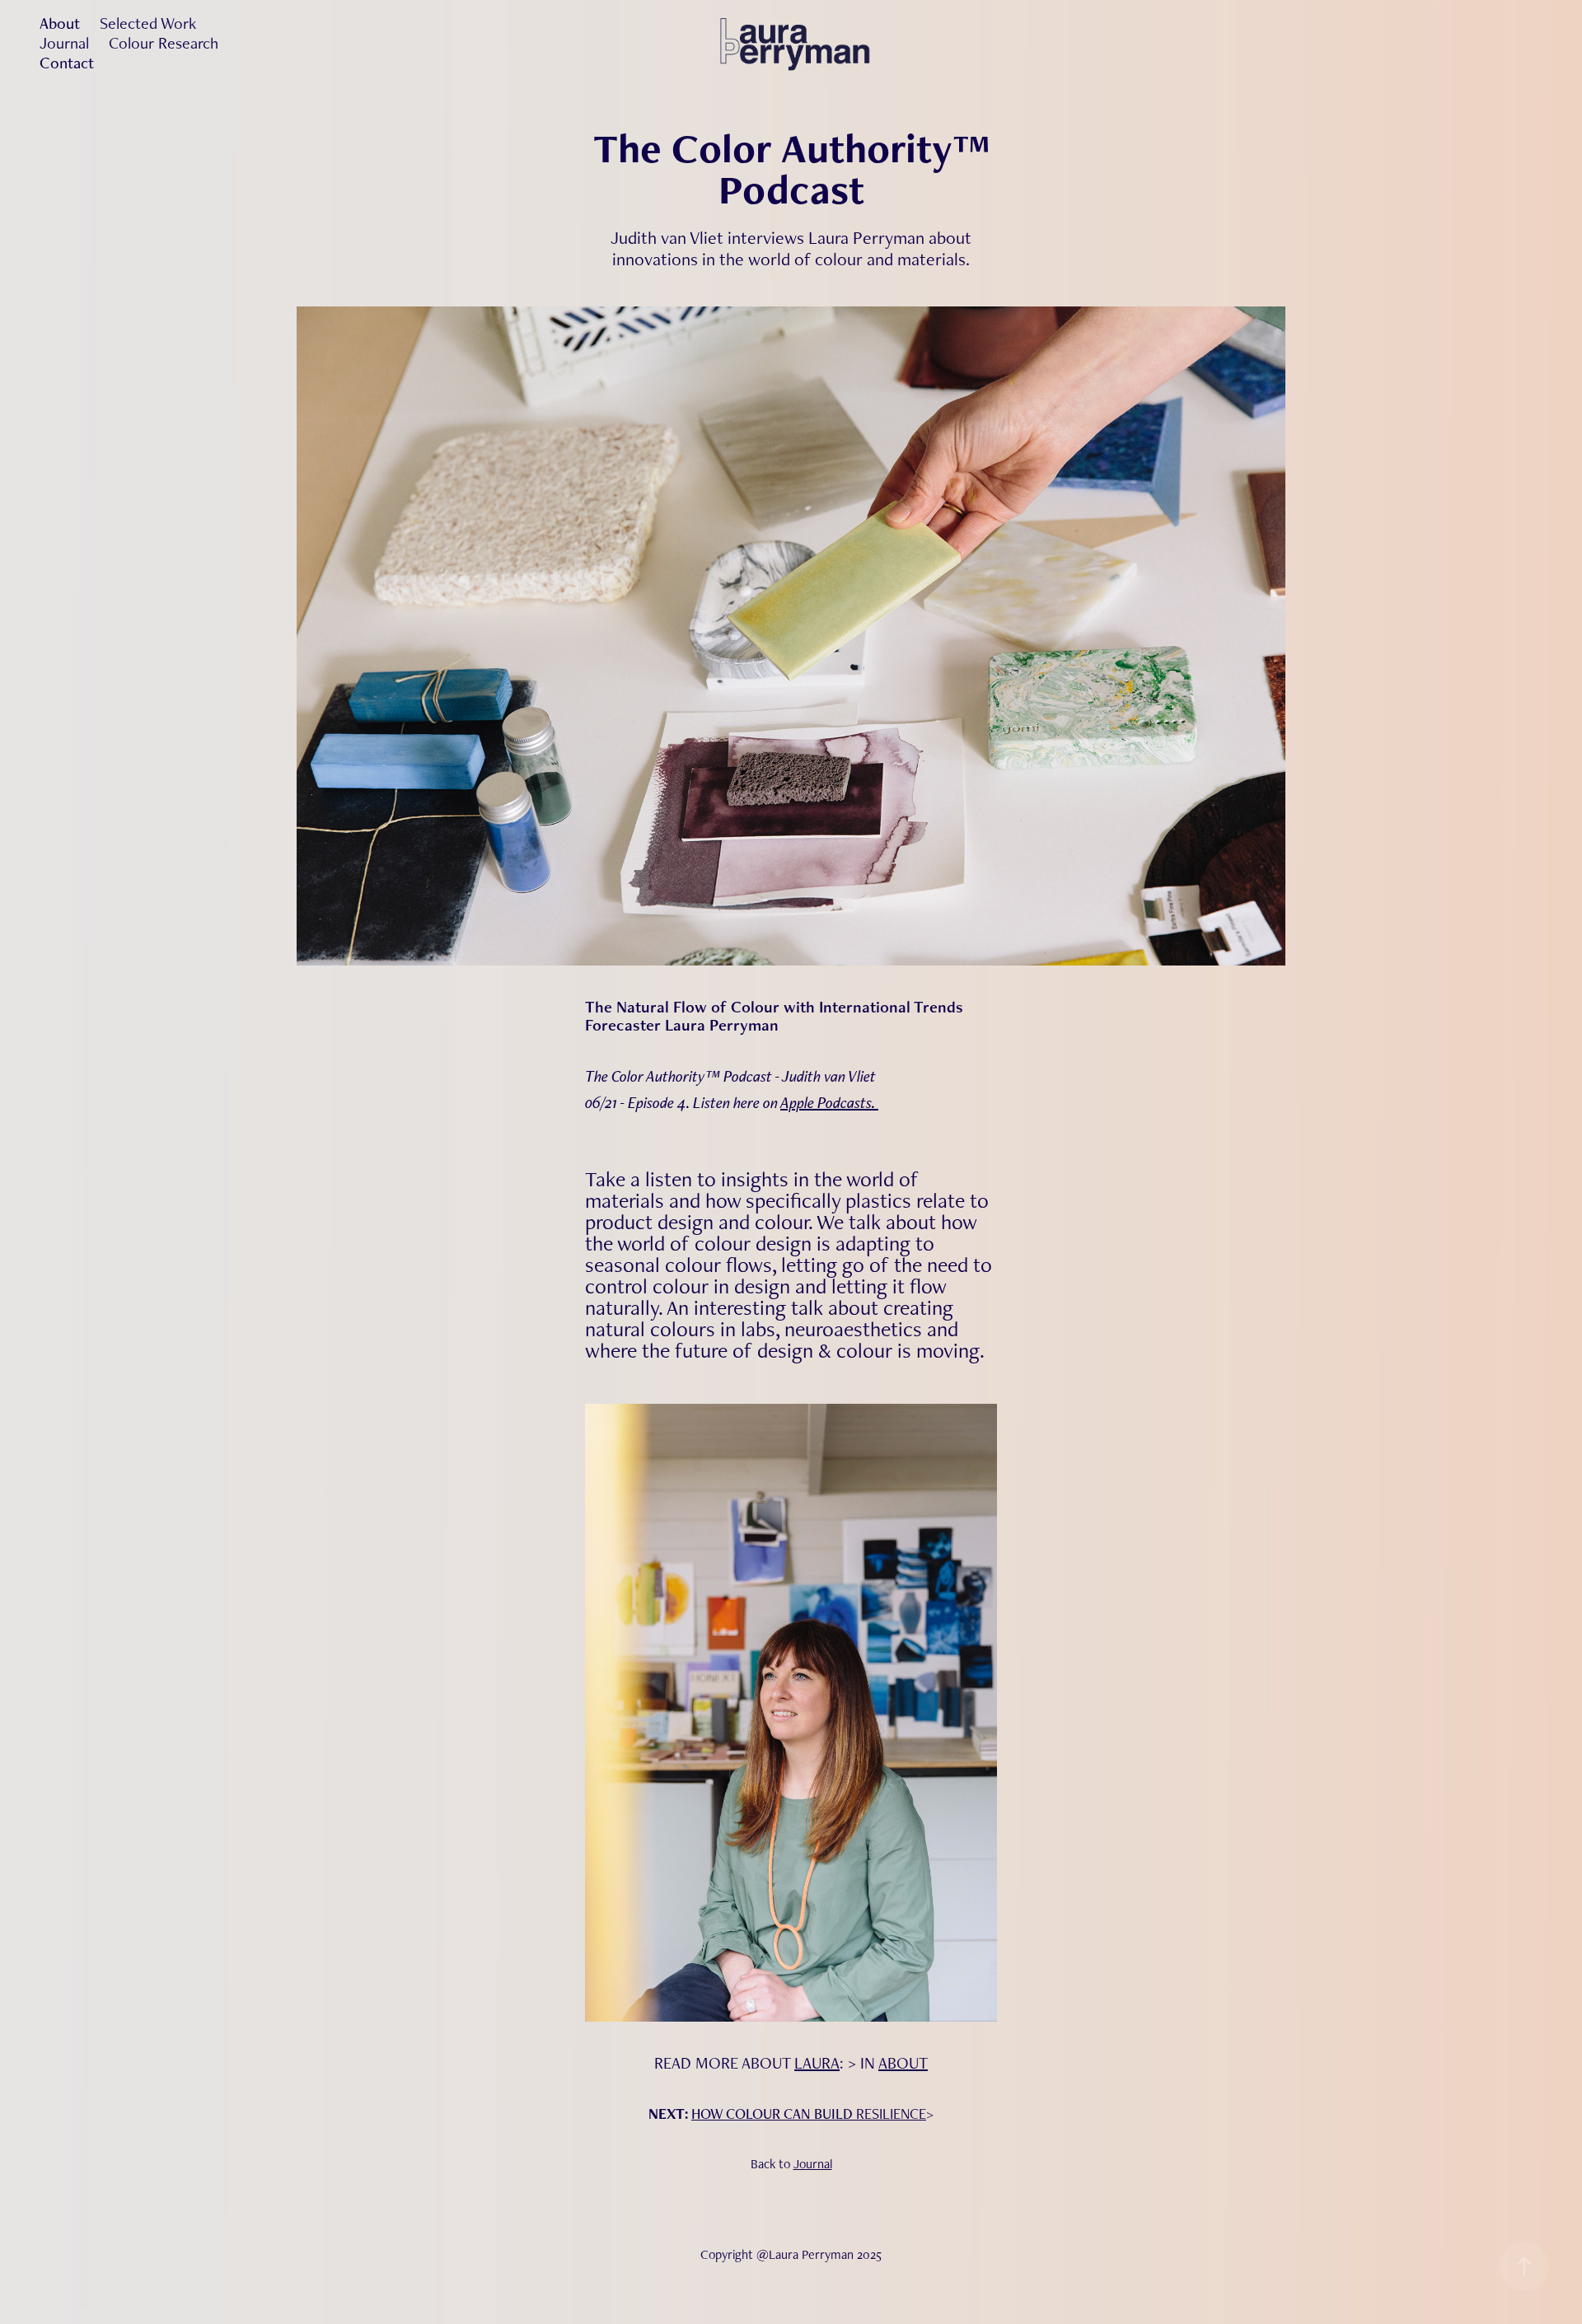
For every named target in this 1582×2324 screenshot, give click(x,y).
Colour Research (164, 43)
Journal (64, 43)
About (60, 23)
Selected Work (148, 23)
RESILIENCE (891, 2114)
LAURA (817, 2063)
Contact (67, 63)
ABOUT (903, 2063)
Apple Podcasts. (829, 1102)
